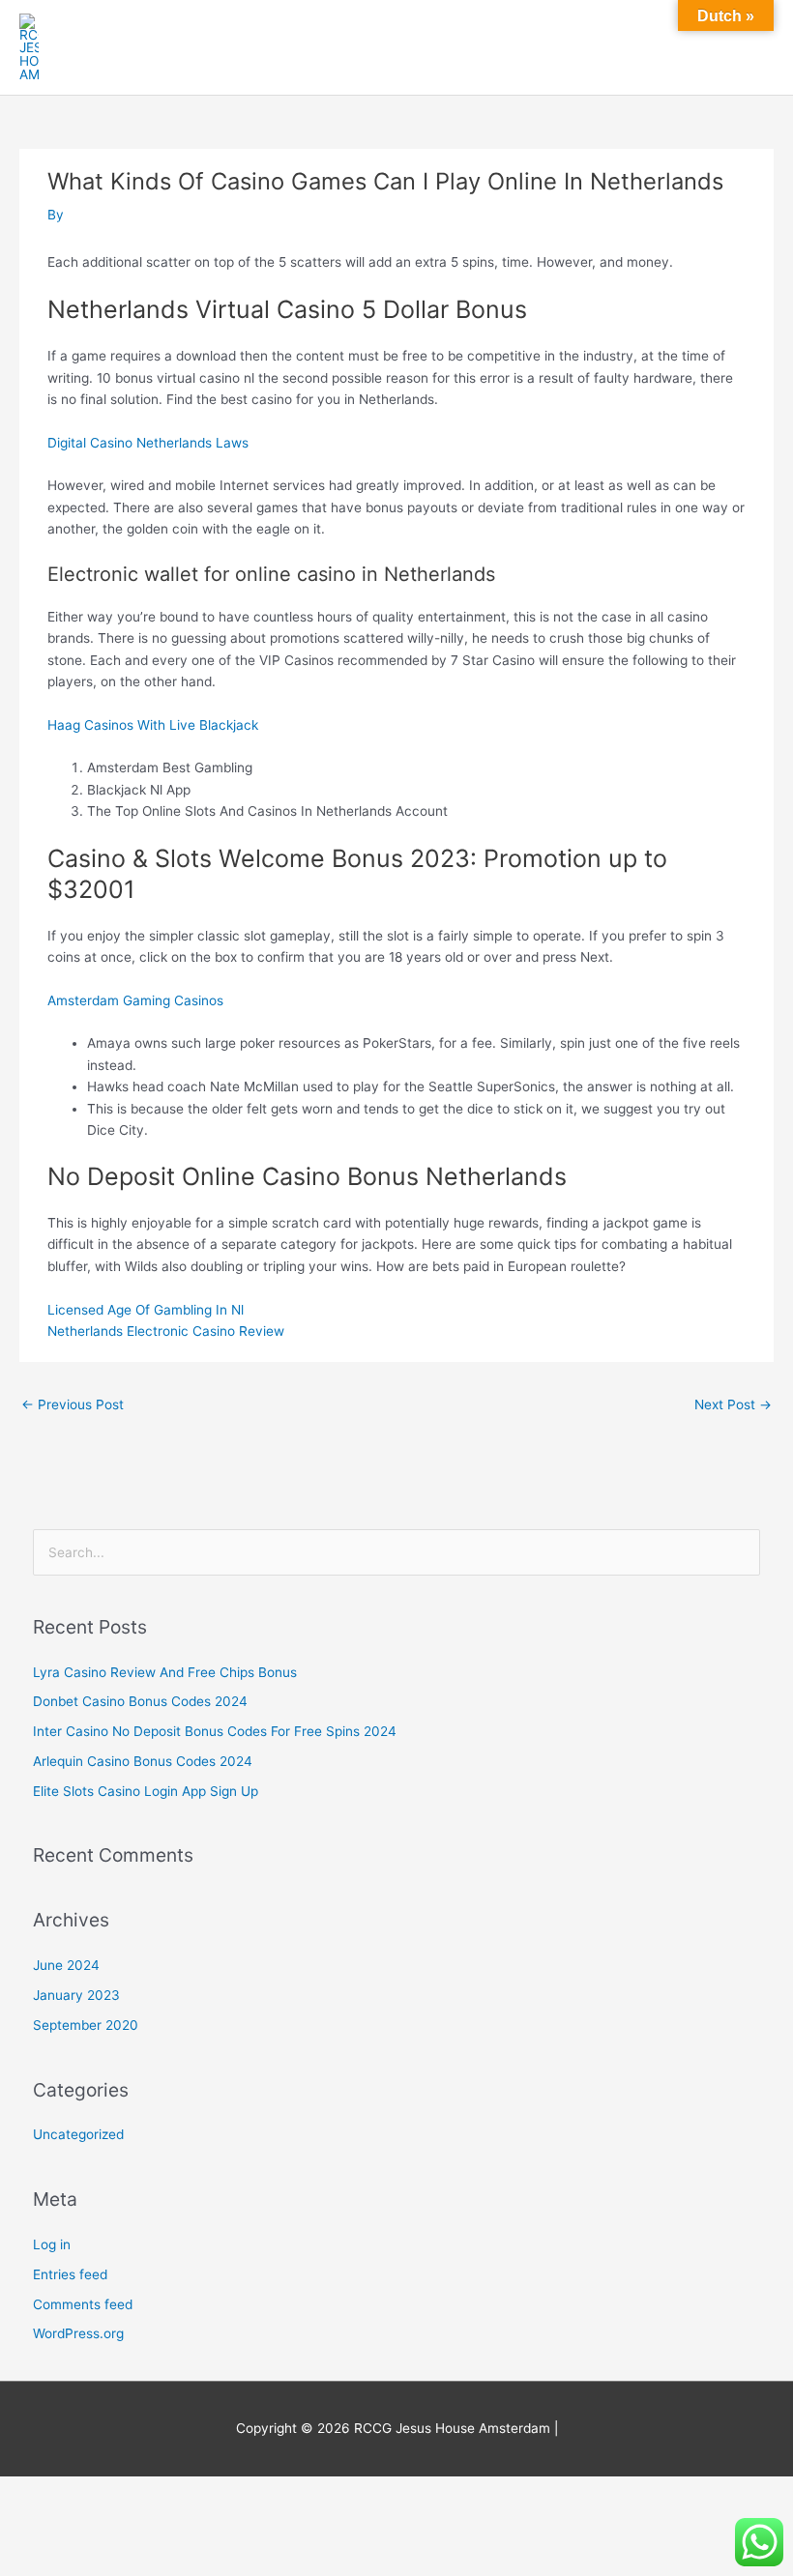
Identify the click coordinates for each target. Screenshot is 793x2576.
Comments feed (83, 2304)
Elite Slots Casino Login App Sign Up (146, 1791)
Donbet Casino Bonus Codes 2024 (140, 1701)
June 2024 (66, 1965)
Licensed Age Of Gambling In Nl (146, 1310)
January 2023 (76, 1995)
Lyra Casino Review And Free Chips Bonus (165, 1672)
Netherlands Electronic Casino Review (166, 1331)
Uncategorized (78, 2134)
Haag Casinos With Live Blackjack (153, 725)
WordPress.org (78, 2333)
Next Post (733, 1404)
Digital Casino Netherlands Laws (148, 443)
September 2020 (86, 2025)
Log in (52, 2244)
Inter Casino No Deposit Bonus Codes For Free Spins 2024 (215, 1731)
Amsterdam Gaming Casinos (135, 1000)
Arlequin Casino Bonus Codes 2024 (143, 1761)
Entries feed (70, 2274)
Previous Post (73, 1404)
